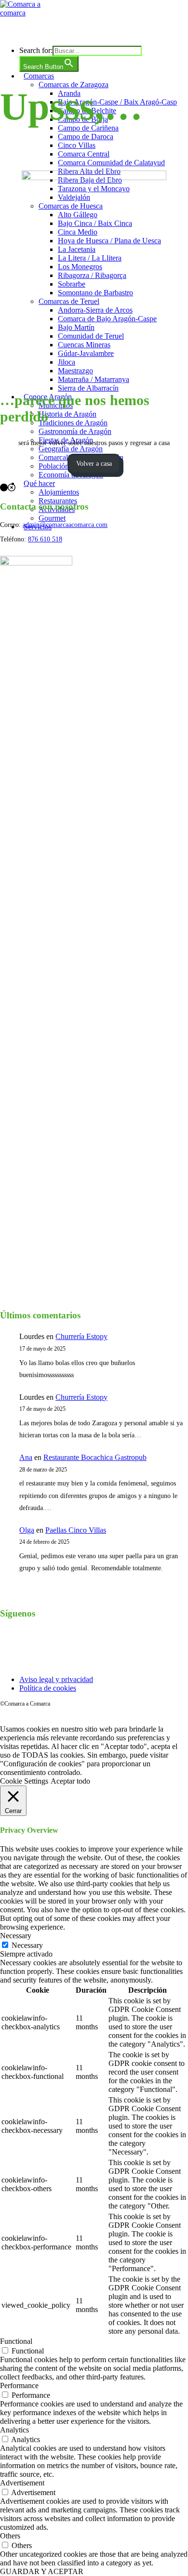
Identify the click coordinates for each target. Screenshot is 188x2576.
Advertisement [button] (22, 2483)
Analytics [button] (14, 2430)
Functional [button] (16, 2341)
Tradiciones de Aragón (73, 423)
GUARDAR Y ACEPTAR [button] (42, 2571)
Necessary (27, 1945)
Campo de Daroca (86, 137)
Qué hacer (39, 483)
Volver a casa (94, 464)
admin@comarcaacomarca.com (65, 525)
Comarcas (39, 76)
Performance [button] (19, 2385)
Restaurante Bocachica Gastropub (95, 1457)
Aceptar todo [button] (70, 1781)
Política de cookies (48, 1688)
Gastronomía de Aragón (75, 431)
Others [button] (10, 2536)
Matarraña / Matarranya (94, 379)
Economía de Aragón (71, 475)
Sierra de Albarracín (88, 388)
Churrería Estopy (81, 1336)
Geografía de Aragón (71, 449)
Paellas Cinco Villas (76, 1530)
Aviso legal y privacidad (56, 1679)
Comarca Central (84, 154)
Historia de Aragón (67, 414)
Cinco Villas (77, 145)
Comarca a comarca (54, 31)
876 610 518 (45, 539)
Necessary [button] (16, 1936)
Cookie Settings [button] (24, 1781)
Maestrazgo (75, 371)
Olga (27, 1530)
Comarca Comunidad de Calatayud (111, 163)
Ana (26, 1457)
